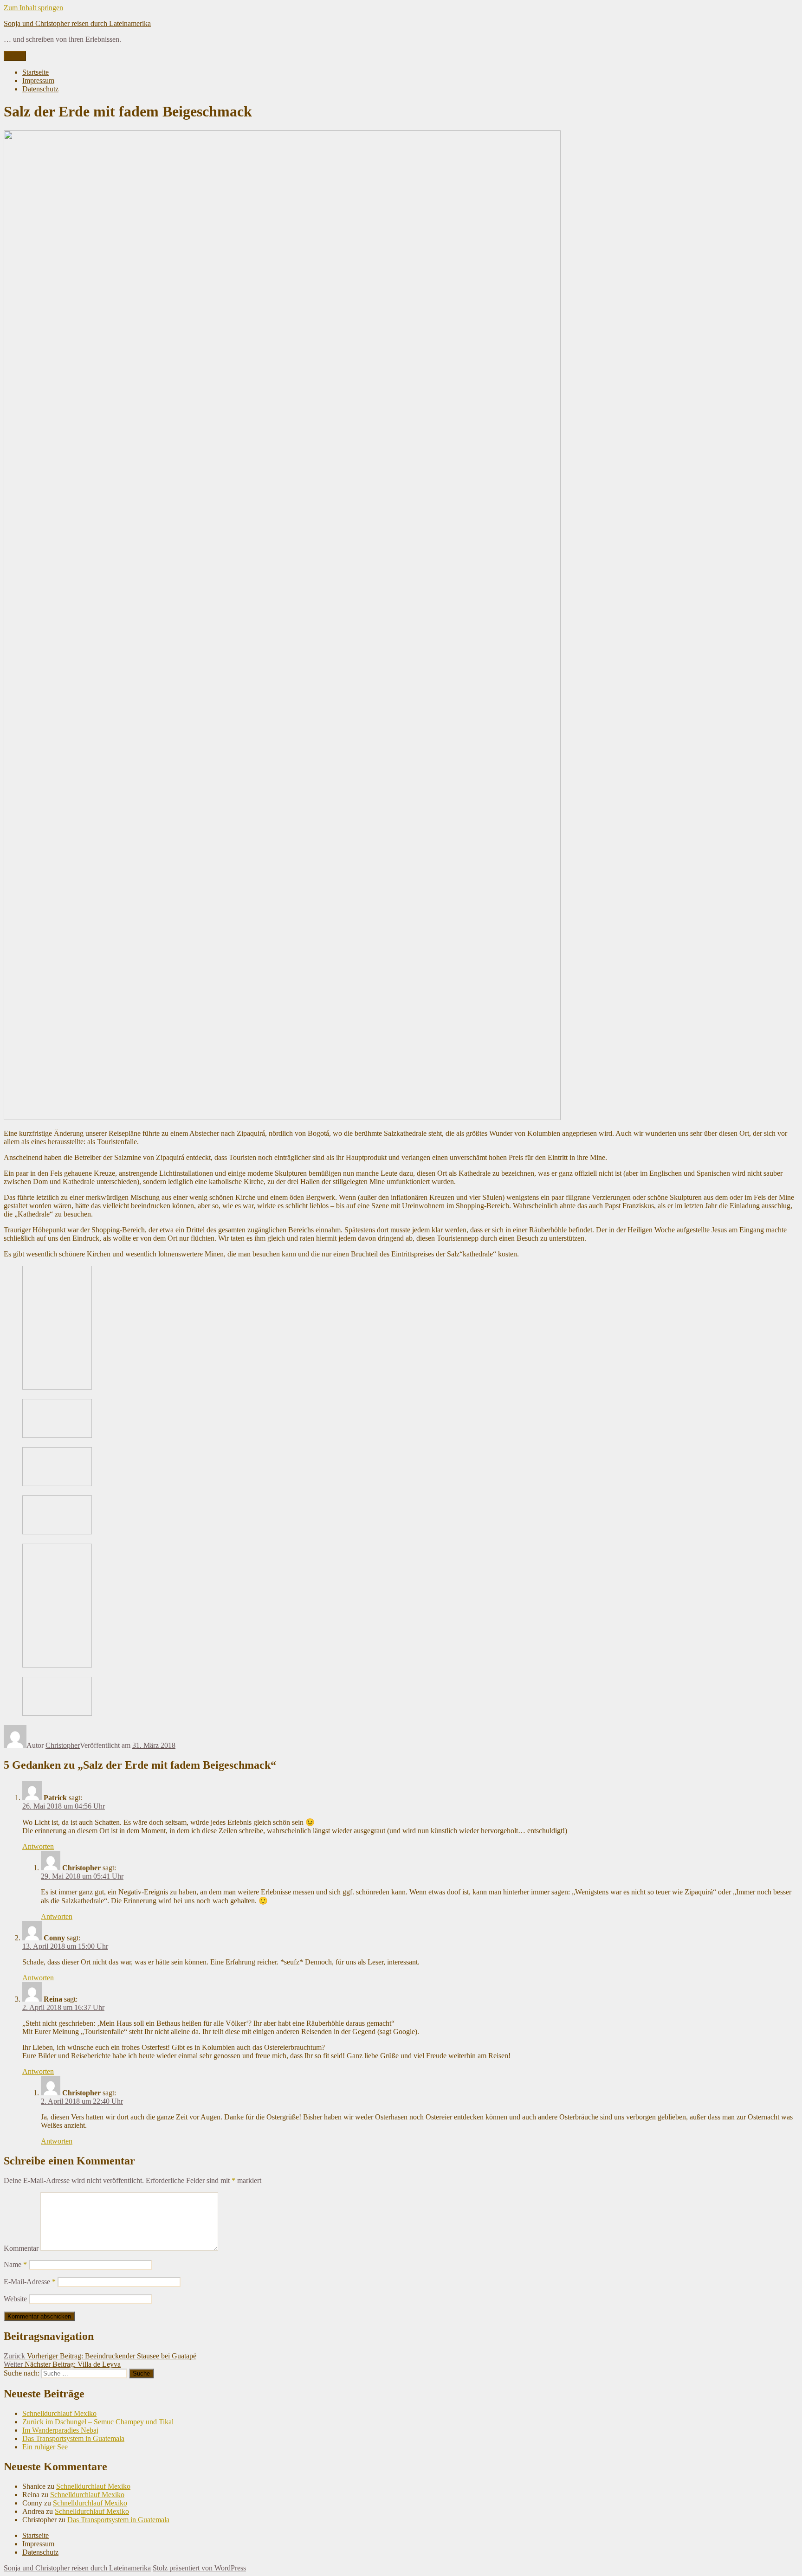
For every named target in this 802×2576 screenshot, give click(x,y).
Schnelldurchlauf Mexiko (59, 2413)
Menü (15, 56)
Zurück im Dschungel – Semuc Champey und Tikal (98, 2422)
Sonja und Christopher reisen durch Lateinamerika (77, 23)
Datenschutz (40, 89)
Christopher (63, 1745)
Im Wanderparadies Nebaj (60, 2430)
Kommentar (21, 2248)
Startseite (36, 72)
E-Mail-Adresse (30, 2282)
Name (15, 2264)
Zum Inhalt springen (33, 8)
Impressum (38, 80)
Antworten (38, 1846)
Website (15, 2299)
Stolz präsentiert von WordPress (199, 2568)
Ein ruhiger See (45, 2447)
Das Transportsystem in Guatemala (73, 2438)
